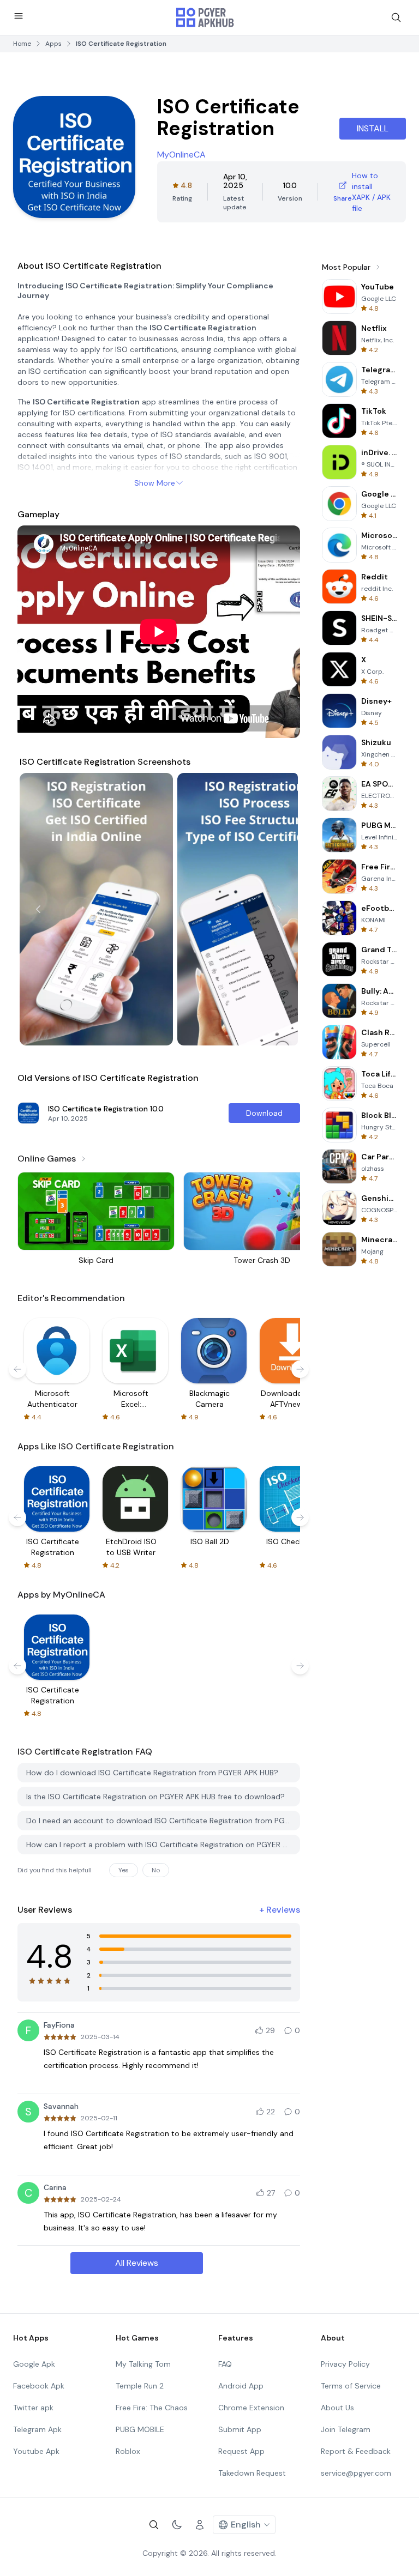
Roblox (128, 2451)
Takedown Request (252, 2473)
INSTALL (373, 128)
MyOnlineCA (181, 155)
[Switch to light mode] (177, 2525)
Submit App (240, 2429)
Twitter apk (33, 2408)
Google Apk (34, 2364)
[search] (396, 17)
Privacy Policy (345, 2364)
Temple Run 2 (140, 2386)
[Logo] (205, 17)
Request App (241, 2451)
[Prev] (38, 909)
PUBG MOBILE (140, 2429)
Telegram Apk (37, 2429)
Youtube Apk (36, 2451)
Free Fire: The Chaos (152, 2408)
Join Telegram (346, 2429)
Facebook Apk (39, 2386)
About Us (337, 2408)
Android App (241, 2386)
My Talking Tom (143, 2364)
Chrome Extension (251, 2408)
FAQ (225, 2364)
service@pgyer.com (356, 2473)
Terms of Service (351, 2386)
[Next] (279, 909)
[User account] (200, 2525)
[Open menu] (19, 16)
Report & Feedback (356, 2451)
